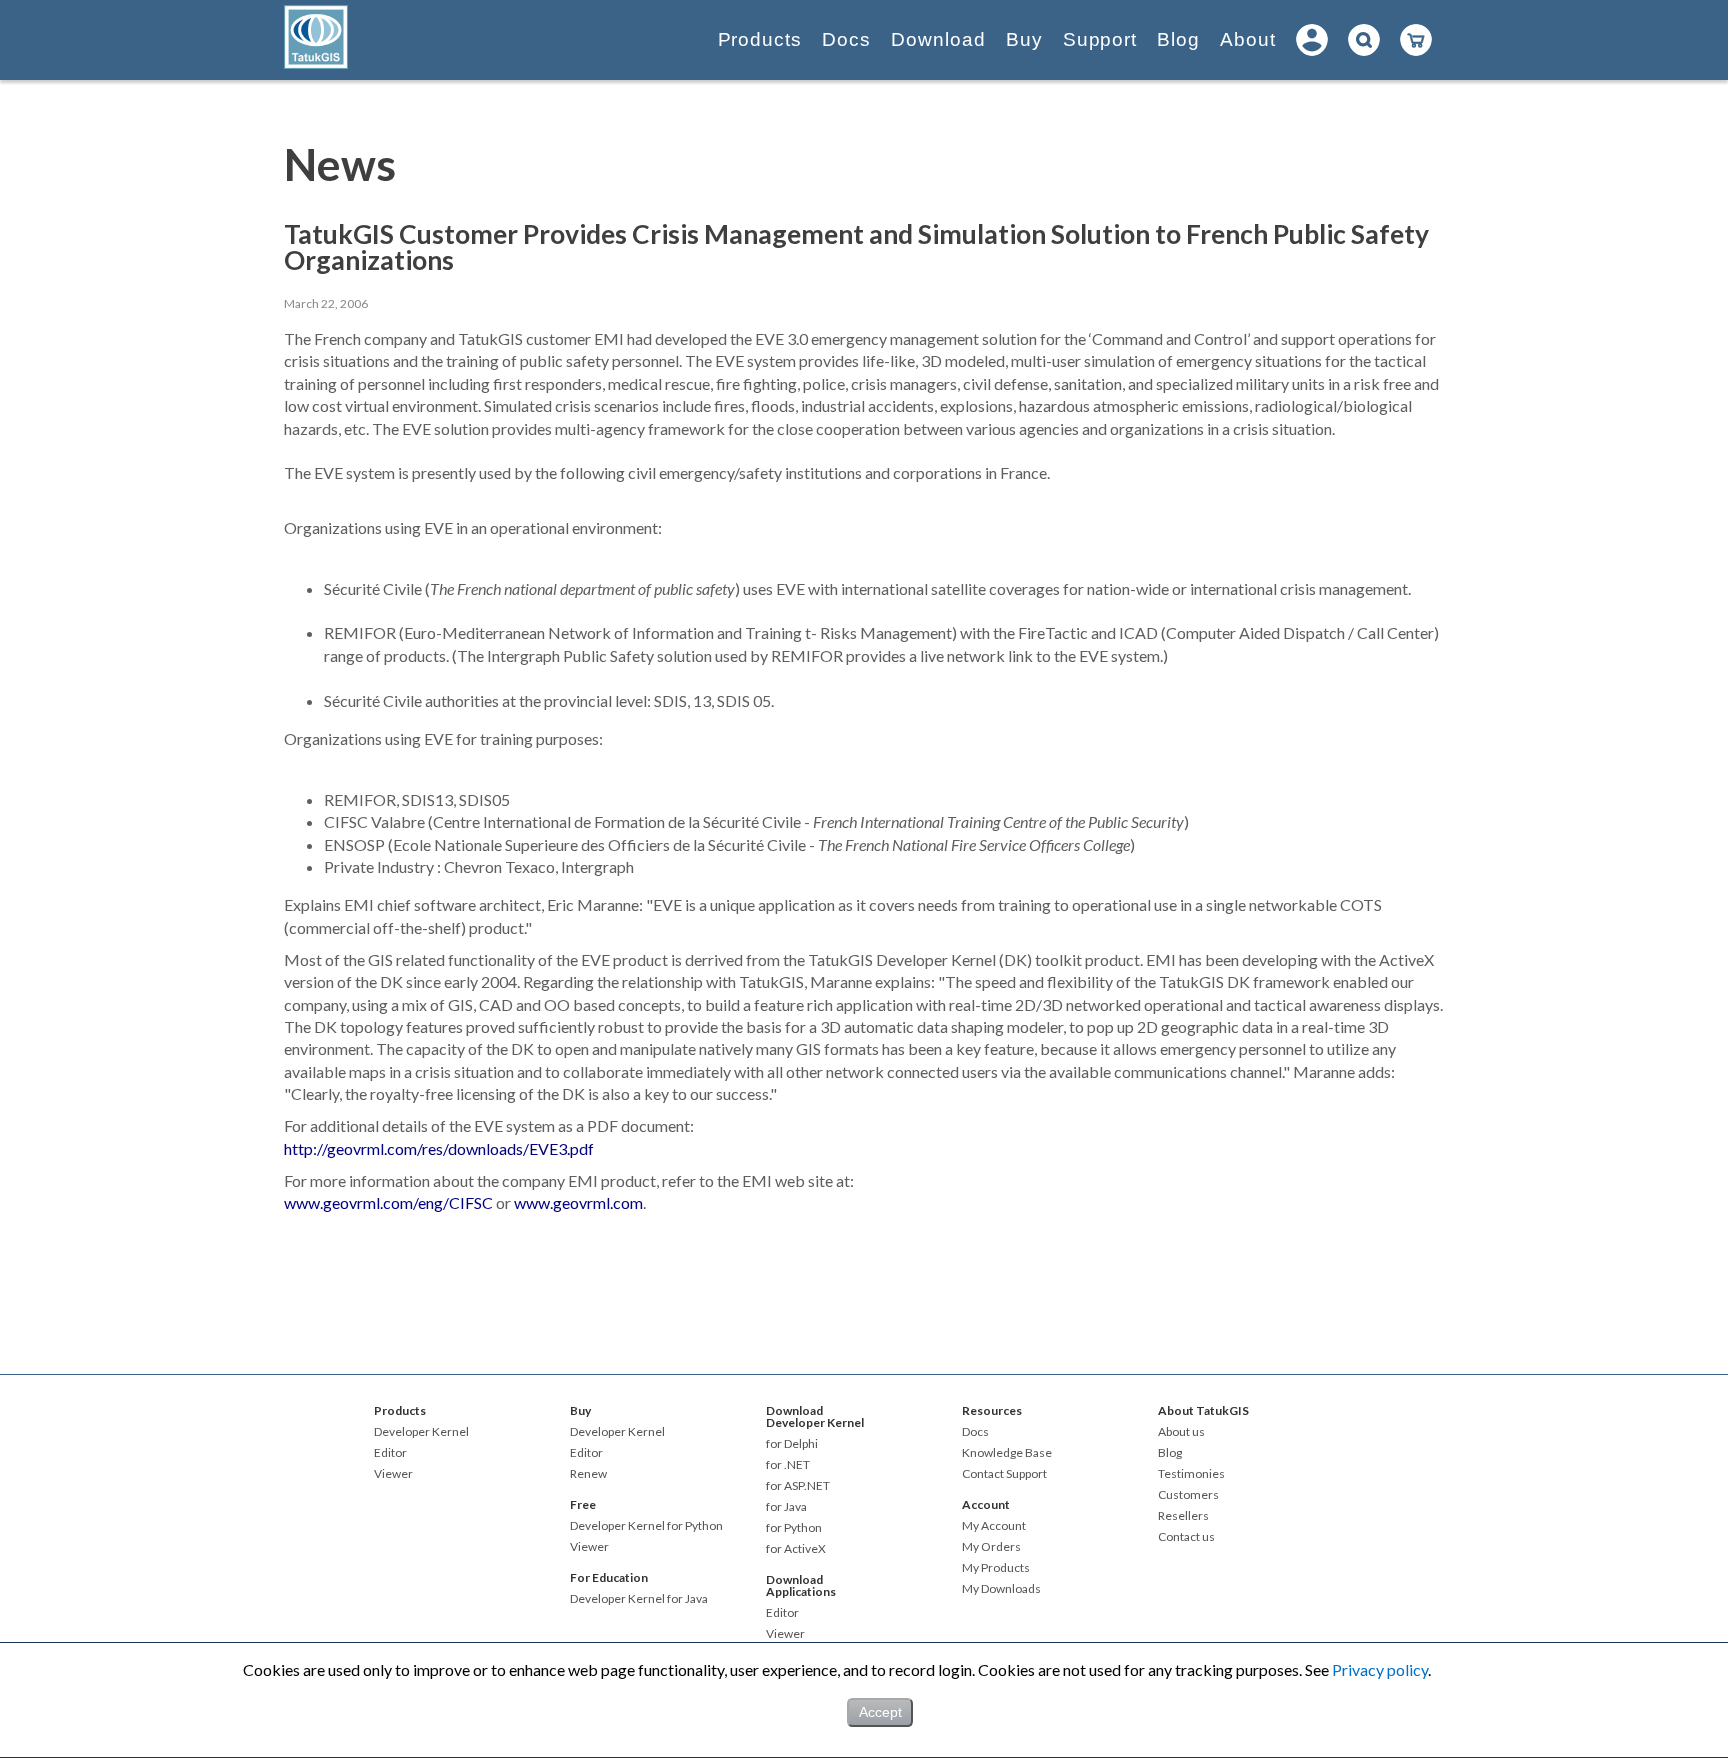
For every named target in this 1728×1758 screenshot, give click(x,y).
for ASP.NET (798, 1486)
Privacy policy (1380, 1669)
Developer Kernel (421, 1432)
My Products (996, 1568)
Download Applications (801, 1585)
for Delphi (792, 1444)
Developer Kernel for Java (639, 1599)
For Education (609, 1577)
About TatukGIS (1203, 1410)
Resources (992, 1410)
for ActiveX (796, 1549)
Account (986, 1504)
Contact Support (1004, 1474)
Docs (846, 39)
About (1248, 39)
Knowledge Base (1007, 1453)
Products (760, 39)
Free (583, 1504)
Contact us (1186, 1537)
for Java (786, 1507)
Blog (1178, 39)
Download (938, 39)
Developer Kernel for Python (646, 1526)
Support (1100, 39)
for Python (794, 1528)
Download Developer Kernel (815, 1416)
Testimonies (1191, 1474)
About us (1181, 1432)
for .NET (788, 1465)
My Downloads (1001, 1589)
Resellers (1183, 1516)
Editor (390, 1453)
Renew (588, 1474)
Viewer (393, 1474)
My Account (994, 1526)
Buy (1024, 39)
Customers (1188, 1495)
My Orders (991, 1547)
